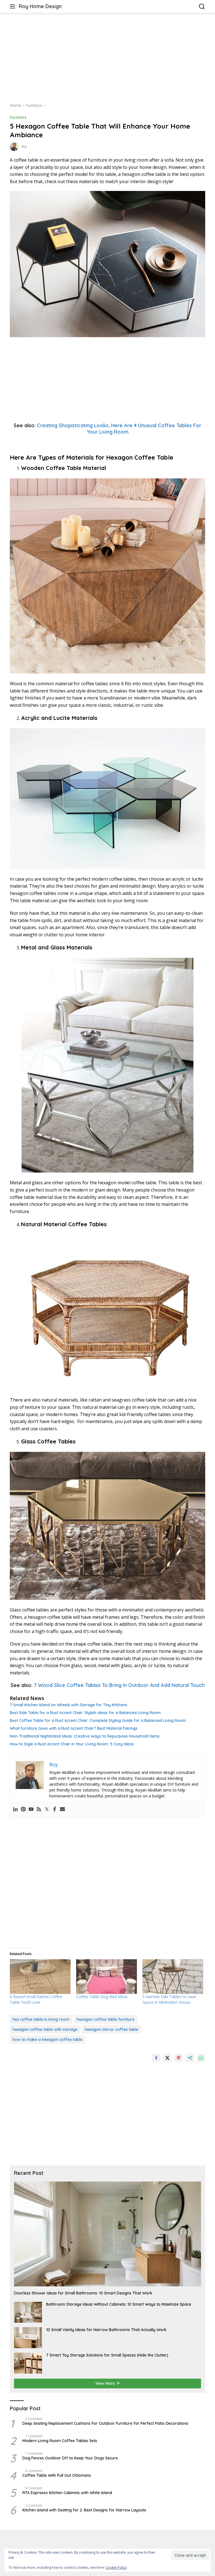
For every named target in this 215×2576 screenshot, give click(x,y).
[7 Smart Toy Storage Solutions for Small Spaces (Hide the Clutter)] (28, 2363)
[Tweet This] (167, 2058)
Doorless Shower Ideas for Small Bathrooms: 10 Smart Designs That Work (83, 2293)
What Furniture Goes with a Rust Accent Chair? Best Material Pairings (74, 1728)
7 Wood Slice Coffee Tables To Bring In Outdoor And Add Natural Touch (119, 1685)
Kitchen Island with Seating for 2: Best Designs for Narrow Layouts (84, 2510)
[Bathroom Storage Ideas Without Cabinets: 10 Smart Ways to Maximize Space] (28, 2312)
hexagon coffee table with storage (45, 2029)
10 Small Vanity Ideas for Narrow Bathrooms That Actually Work (106, 2330)
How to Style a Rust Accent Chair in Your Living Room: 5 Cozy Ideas (72, 1744)
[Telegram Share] (190, 2058)
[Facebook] (55, 1809)
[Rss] (39, 1809)
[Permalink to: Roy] (14, 146)
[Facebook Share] (156, 2058)
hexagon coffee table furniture (106, 2019)
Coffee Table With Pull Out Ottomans (57, 2475)
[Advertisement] (107, 58)
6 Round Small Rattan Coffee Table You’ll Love (36, 1999)
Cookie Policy (116, 2567)
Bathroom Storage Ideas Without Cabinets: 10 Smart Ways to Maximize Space (119, 2304)
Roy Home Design (40, 6)
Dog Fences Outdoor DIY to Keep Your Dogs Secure (70, 2458)
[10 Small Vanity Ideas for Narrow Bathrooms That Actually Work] (28, 2338)
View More (106, 2383)
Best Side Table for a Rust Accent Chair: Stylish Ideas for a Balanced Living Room (85, 1713)
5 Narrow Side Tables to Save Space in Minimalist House (169, 1999)
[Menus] (14, 6)
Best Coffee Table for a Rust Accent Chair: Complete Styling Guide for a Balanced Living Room (98, 1721)
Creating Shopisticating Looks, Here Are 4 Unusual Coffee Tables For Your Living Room (119, 429)
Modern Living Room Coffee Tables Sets (60, 2441)
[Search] (202, 7)
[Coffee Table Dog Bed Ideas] (107, 1977)
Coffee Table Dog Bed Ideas (102, 1997)
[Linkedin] (15, 1809)
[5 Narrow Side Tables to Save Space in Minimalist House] (173, 1977)
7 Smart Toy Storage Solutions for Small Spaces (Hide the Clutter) (107, 2355)
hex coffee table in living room (41, 2019)
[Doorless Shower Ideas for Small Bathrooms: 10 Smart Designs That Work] (107, 2234)
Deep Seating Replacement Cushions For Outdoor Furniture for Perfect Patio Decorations (105, 2423)
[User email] (62, 1809)
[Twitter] (47, 1809)
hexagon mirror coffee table (112, 2029)
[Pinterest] (23, 1809)
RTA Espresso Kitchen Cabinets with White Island (67, 2493)
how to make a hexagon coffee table (47, 2039)
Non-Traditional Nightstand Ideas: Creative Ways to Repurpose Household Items (85, 1736)
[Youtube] (31, 1809)
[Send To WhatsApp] (201, 2058)
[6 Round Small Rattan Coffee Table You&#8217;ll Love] (40, 1977)
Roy (24, 146)
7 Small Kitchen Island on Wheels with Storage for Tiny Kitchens (69, 1705)
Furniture (18, 117)
